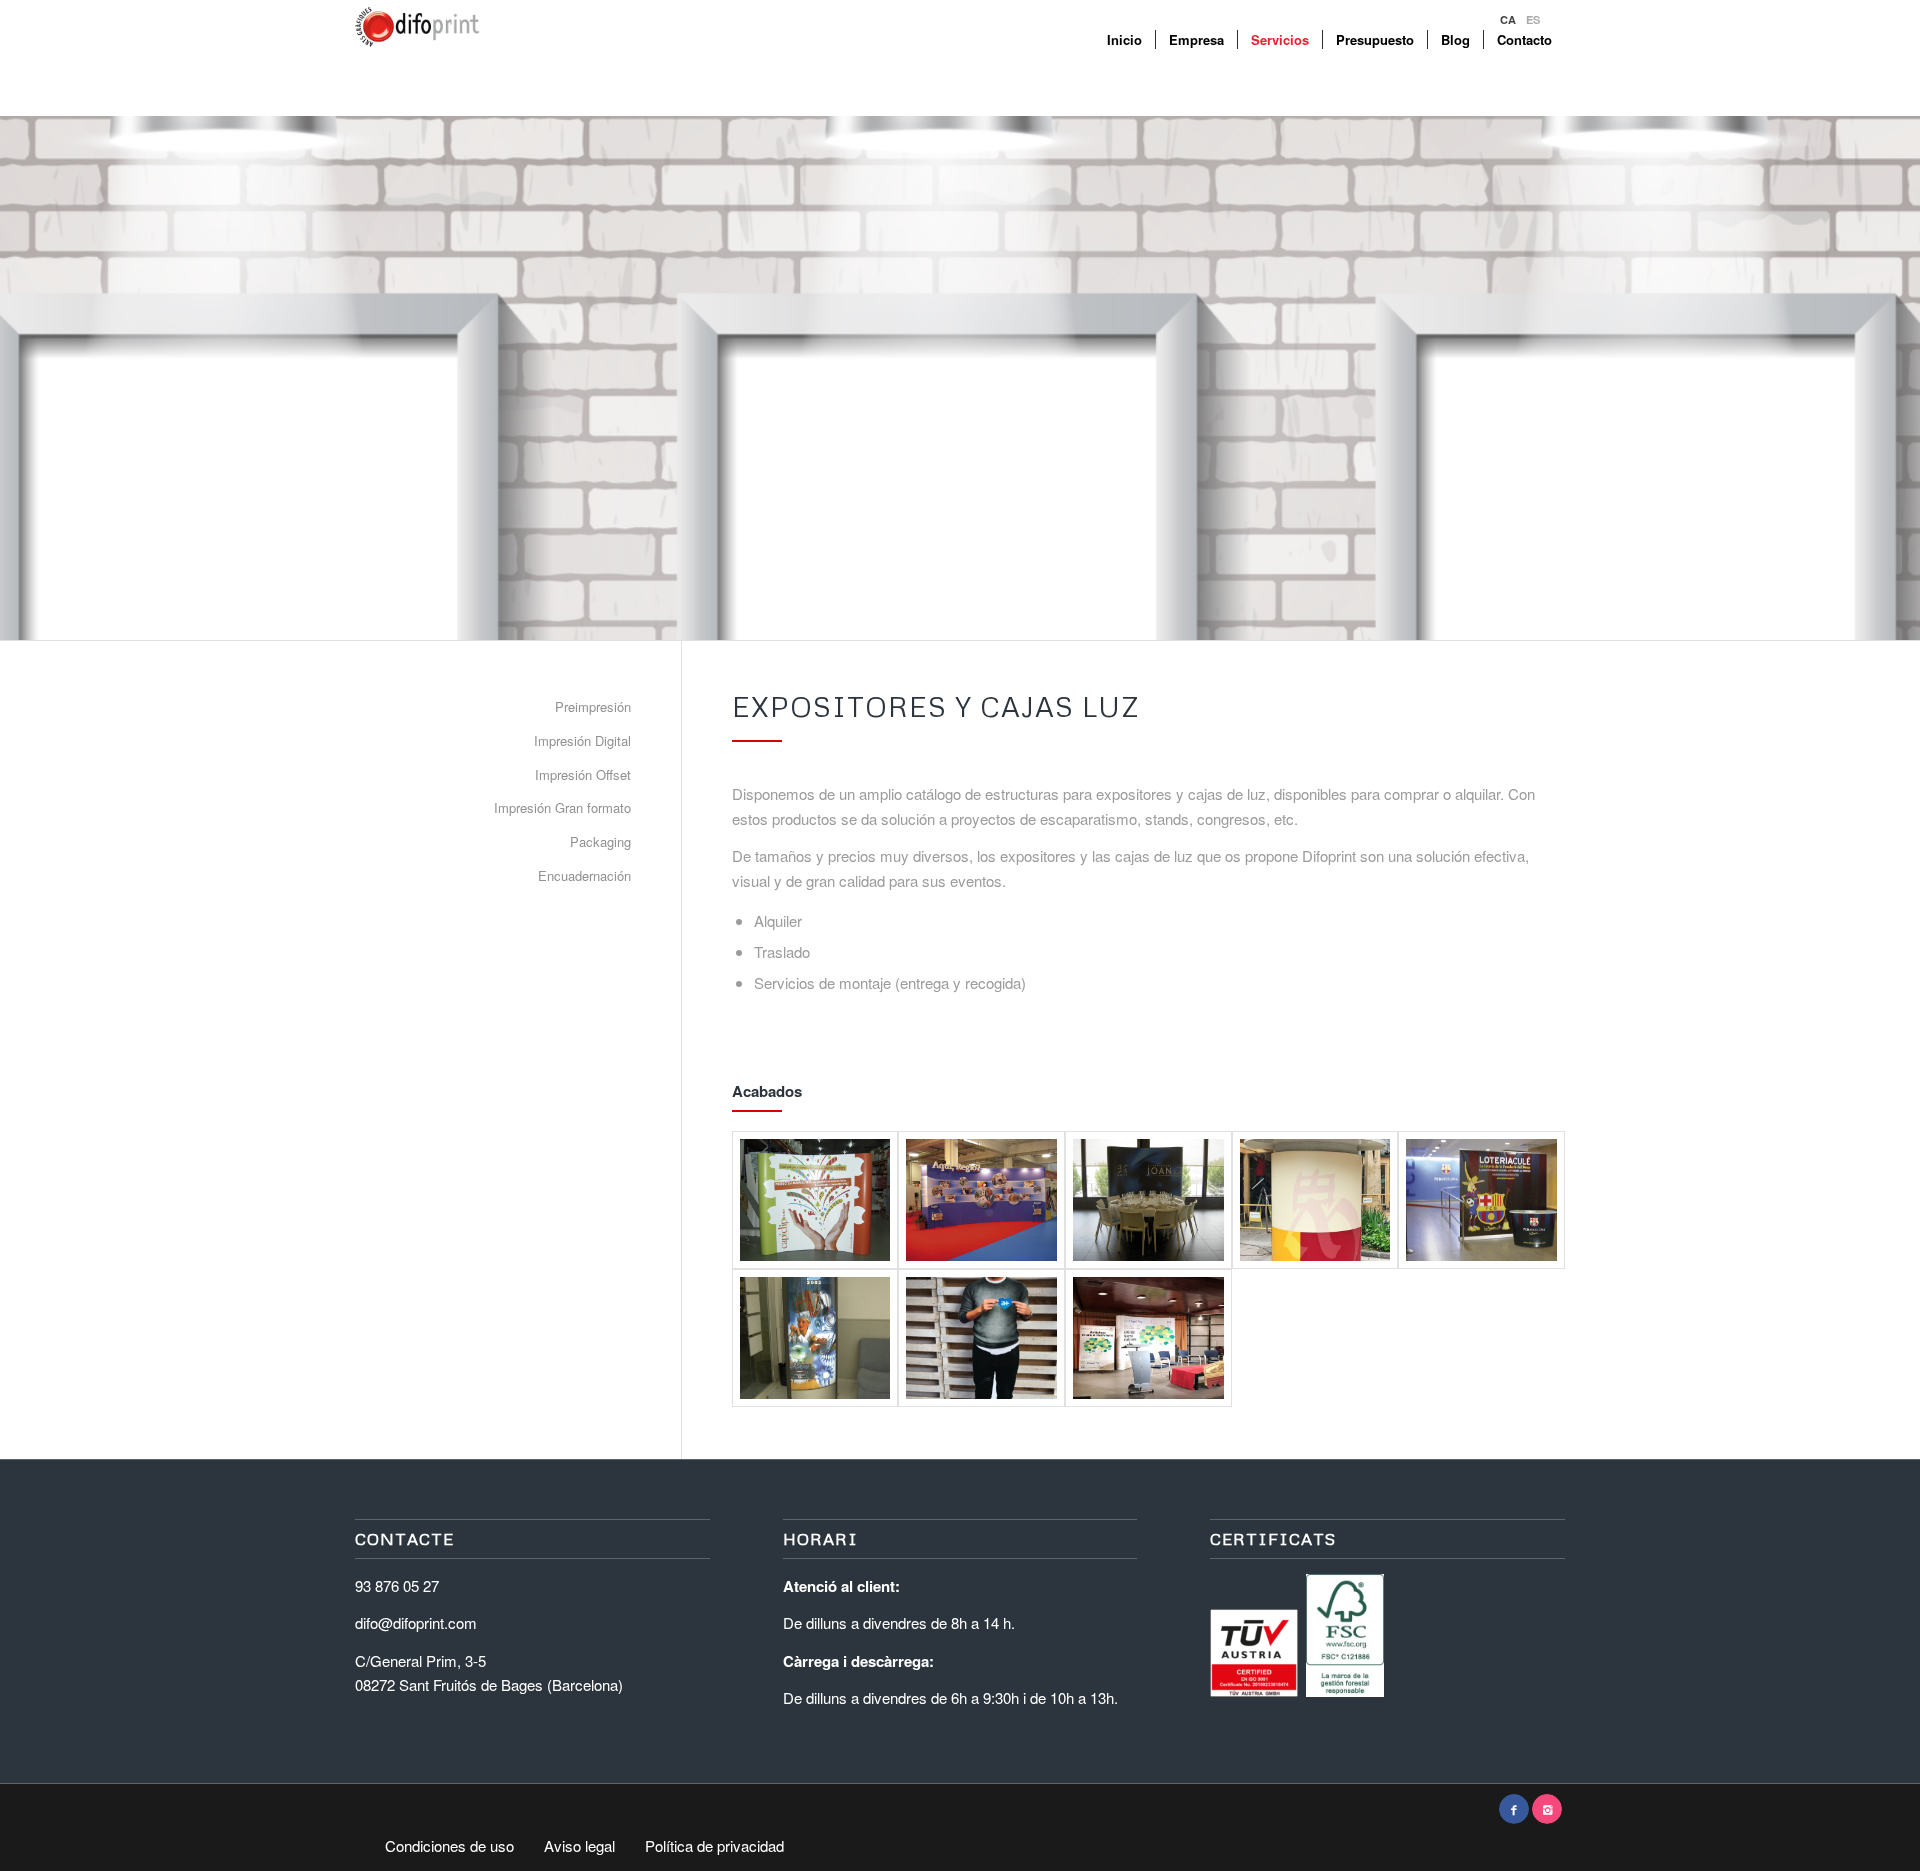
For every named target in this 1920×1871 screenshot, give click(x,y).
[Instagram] (1547, 1809)
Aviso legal (579, 1846)
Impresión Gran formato (562, 807)
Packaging (600, 841)
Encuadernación (584, 875)
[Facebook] (1514, 1809)
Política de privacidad (714, 1846)
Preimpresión (593, 706)
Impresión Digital (582, 740)
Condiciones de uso (449, 1846)
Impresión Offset (583, 774)
